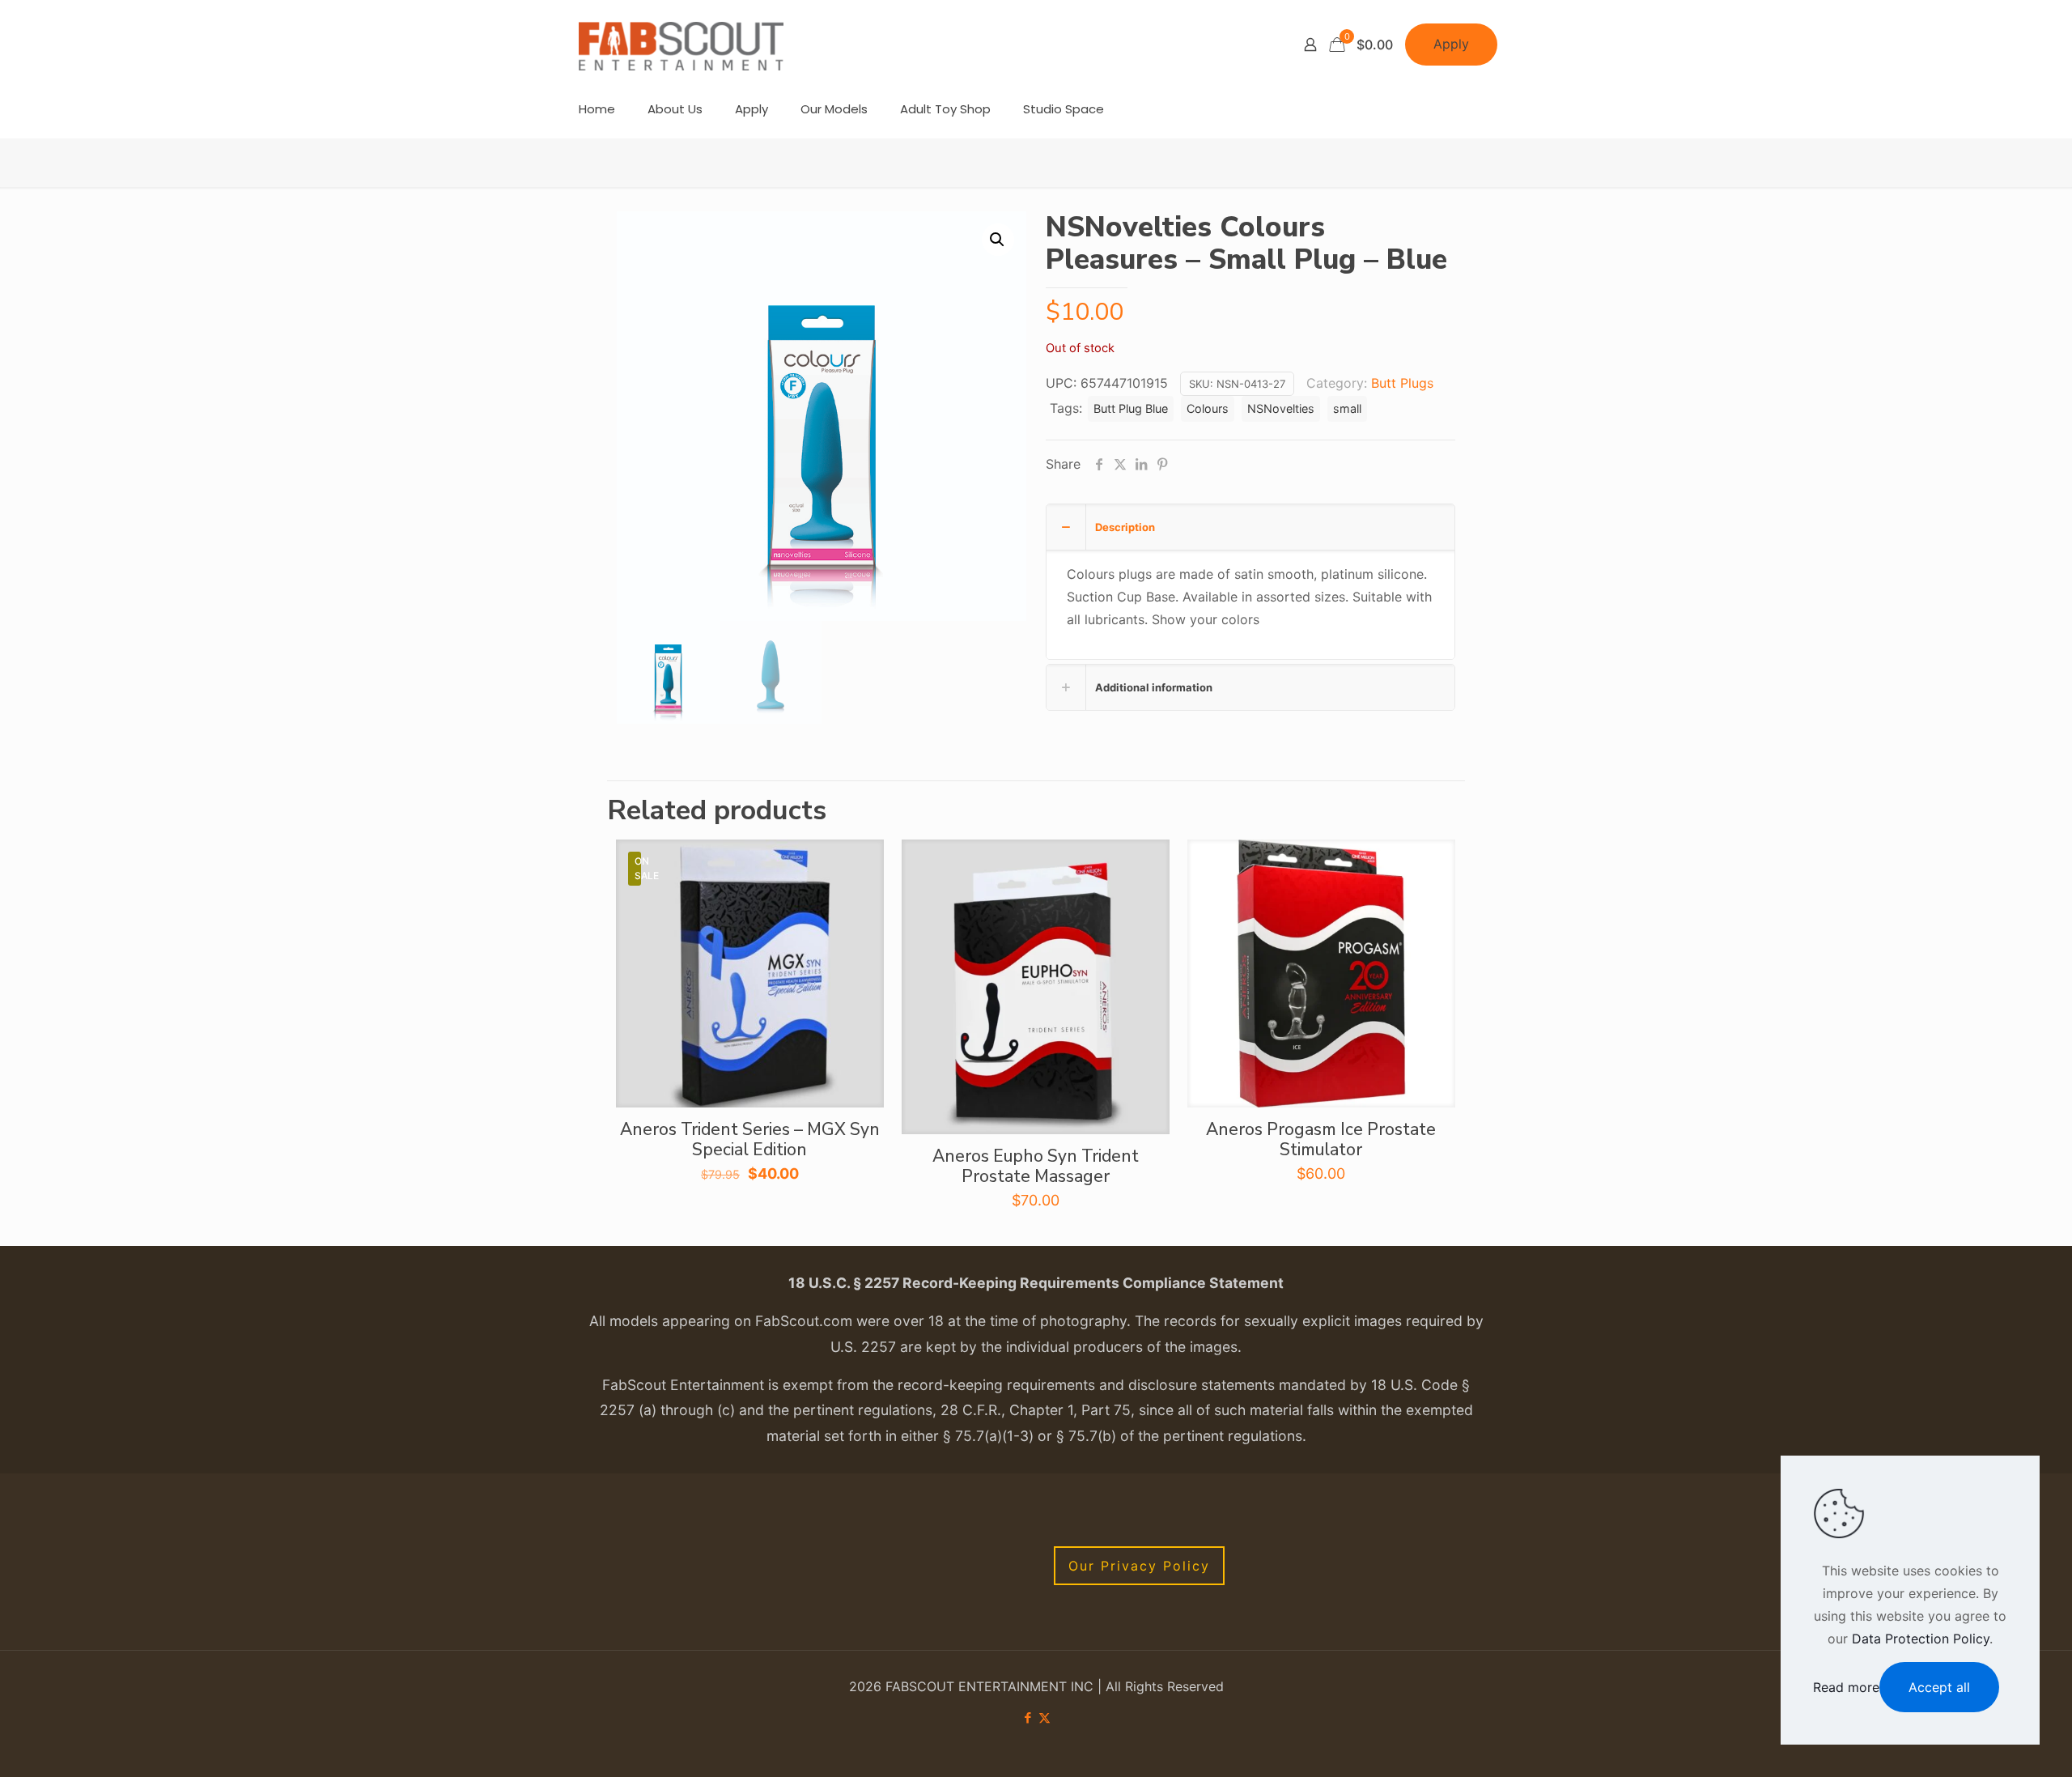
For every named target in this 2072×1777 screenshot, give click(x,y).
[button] (998, 240)
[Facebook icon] (1028, 1717)
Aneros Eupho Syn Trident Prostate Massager (1036, 1166)
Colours (1208, 408)
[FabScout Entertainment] (681, 45)
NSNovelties (1281, 408)
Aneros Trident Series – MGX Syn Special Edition (750, 1139)
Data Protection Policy (1921, 1639)
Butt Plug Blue (1131, 408)
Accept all (1939, 1687)
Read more (1846, 1687)
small (1347, 408)
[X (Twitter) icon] (1044, 1717)
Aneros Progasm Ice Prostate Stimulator (1321, 1139)
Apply (1451, 44)
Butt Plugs (1402, 383)
